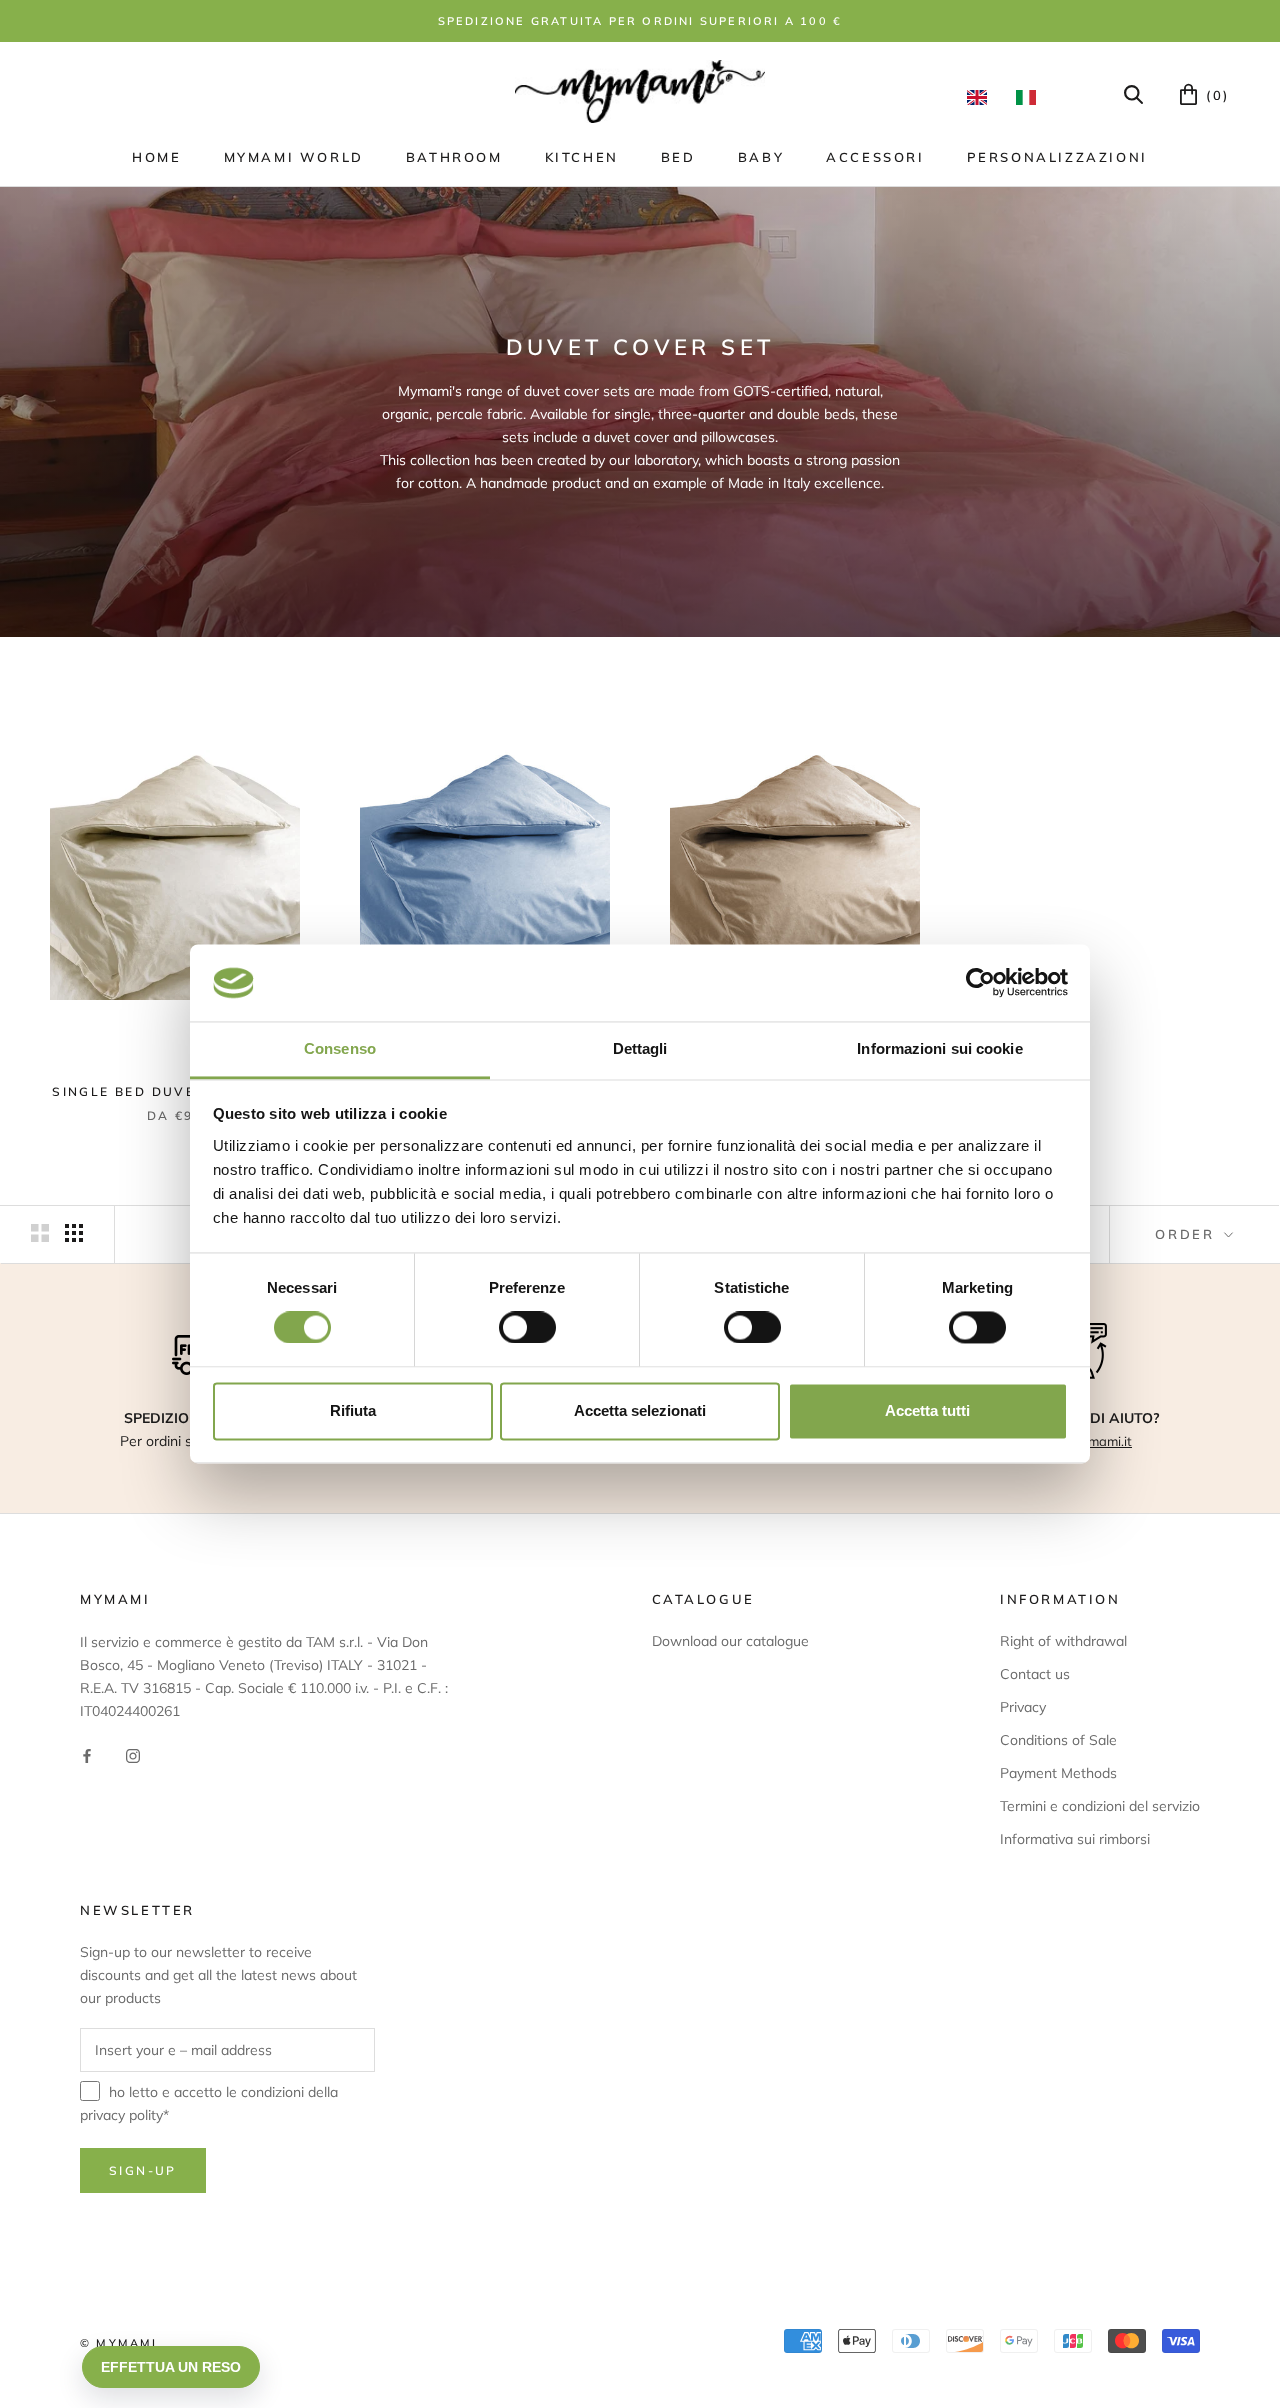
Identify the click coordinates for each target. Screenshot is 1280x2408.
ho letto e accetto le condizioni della (209, 2103)
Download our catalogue (730, 1641)
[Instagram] (133, 1754)
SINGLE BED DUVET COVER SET (174, 1091)
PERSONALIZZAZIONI (1057, 157)
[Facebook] (87, 1754)
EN (981, 96)
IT (1030, 96)
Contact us (1035, 1674)
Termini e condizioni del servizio (1100, 1806)
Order (1187, 1234)
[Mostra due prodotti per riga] (40, 1233)
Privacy (1023, 1707)
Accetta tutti (927, 1410)
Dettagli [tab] (640, 1048)
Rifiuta (353, 1410)
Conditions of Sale (1058, 1740)
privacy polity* (124, 2115)
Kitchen (582, 157)
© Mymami (119, 2343)
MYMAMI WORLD (294, 157)
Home (156, 157)
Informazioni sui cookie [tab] (939, 1048)
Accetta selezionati (640, 1410)
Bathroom (454, 157)
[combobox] (981, 96)
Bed (678, 157)
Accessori (875, 157)
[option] (1030, 96)
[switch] (527, 1328)
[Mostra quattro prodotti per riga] (74, 1233)
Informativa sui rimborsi (1075, 1839)
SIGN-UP (143, 2170)
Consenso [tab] (340, 1048)
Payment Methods (1058, 1773)
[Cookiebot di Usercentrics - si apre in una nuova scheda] (980, 983)
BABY (761, 157)
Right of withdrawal (1063, 1641)
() (1215, 95)
